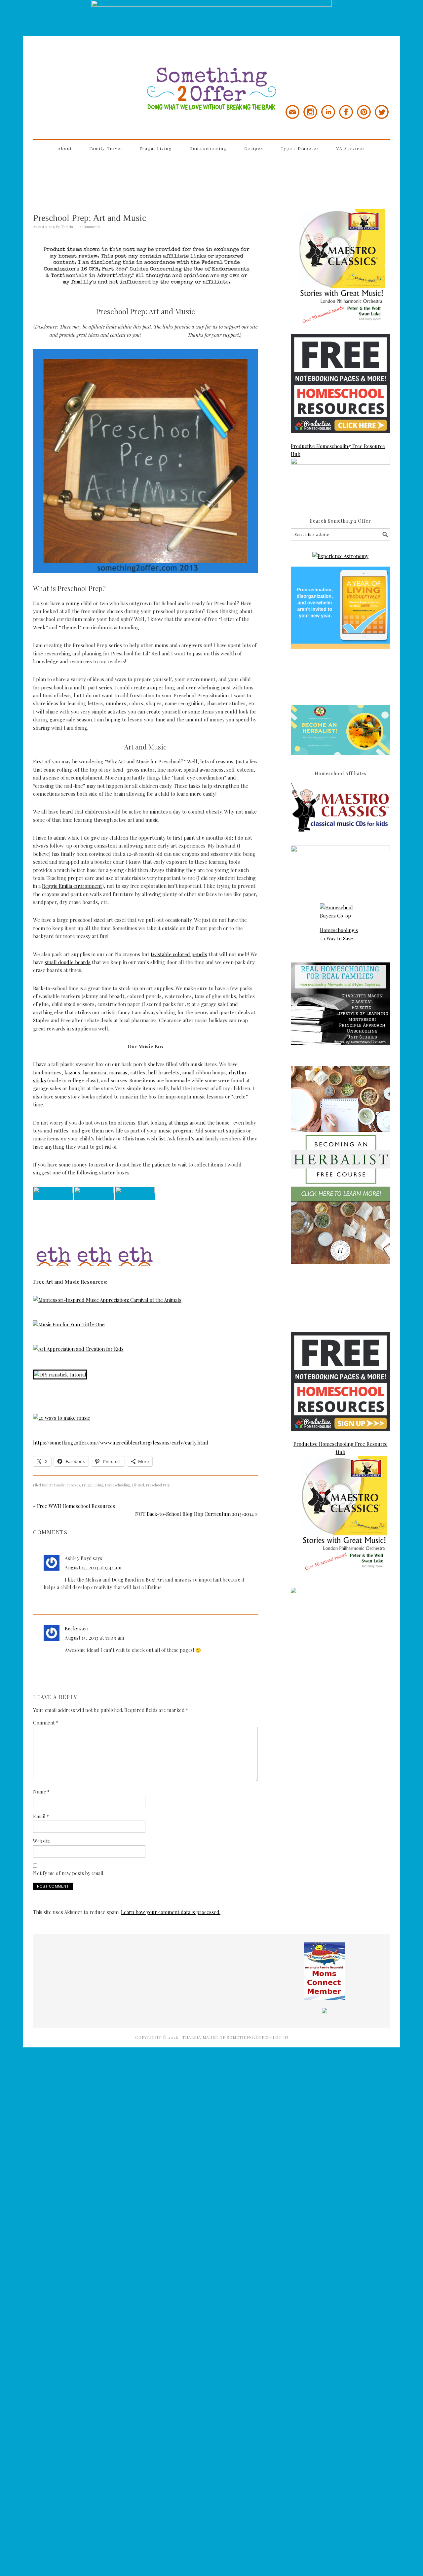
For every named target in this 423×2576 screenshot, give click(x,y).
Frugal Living (93, 1485)
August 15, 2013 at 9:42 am (93, 1567)
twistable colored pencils (179, 954)
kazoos (72, 1072)
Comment (46, 1723)
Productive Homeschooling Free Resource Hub (338, 450)
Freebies (73, 1485)
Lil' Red (138, 1485)
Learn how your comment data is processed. (171, 1912)
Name (41, 1792)
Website (42, 1841)
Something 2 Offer (93, 70)
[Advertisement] (211, 179)
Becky (72, 1629)
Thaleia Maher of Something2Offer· (227, 2037)
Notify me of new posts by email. (69, 1873)
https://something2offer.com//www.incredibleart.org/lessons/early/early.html (121, 1443)
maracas (118, 1072)
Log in (280, 2037)
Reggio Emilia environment (72, 886)
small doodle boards (68, 962)
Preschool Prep (158, 1485)
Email (41, 1816)
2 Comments (90, 227)
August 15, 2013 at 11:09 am (95, 1638)
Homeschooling (117, 1485)
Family (59, 1485)
